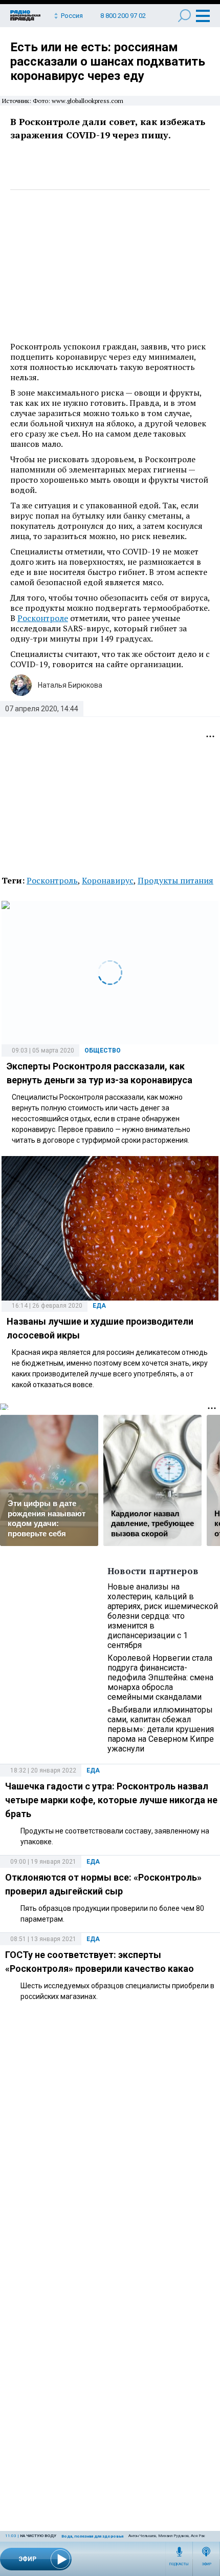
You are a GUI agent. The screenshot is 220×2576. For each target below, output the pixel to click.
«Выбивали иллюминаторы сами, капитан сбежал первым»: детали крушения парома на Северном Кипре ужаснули (161, 1729)
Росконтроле (43, 618)
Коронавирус (108, 880)
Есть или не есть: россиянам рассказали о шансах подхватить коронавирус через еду (108, 61)
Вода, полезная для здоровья (92, 2536)
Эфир (206, 2564)
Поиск (184, 16)
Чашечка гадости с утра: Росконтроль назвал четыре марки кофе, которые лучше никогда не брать (111, 1800)
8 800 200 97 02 (123, 16)
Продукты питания (175, 880)
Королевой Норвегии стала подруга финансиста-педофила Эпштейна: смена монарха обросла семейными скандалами (160, 1677)
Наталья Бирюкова (70, 685)
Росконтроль (52, 880)
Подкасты (179, 2564)
